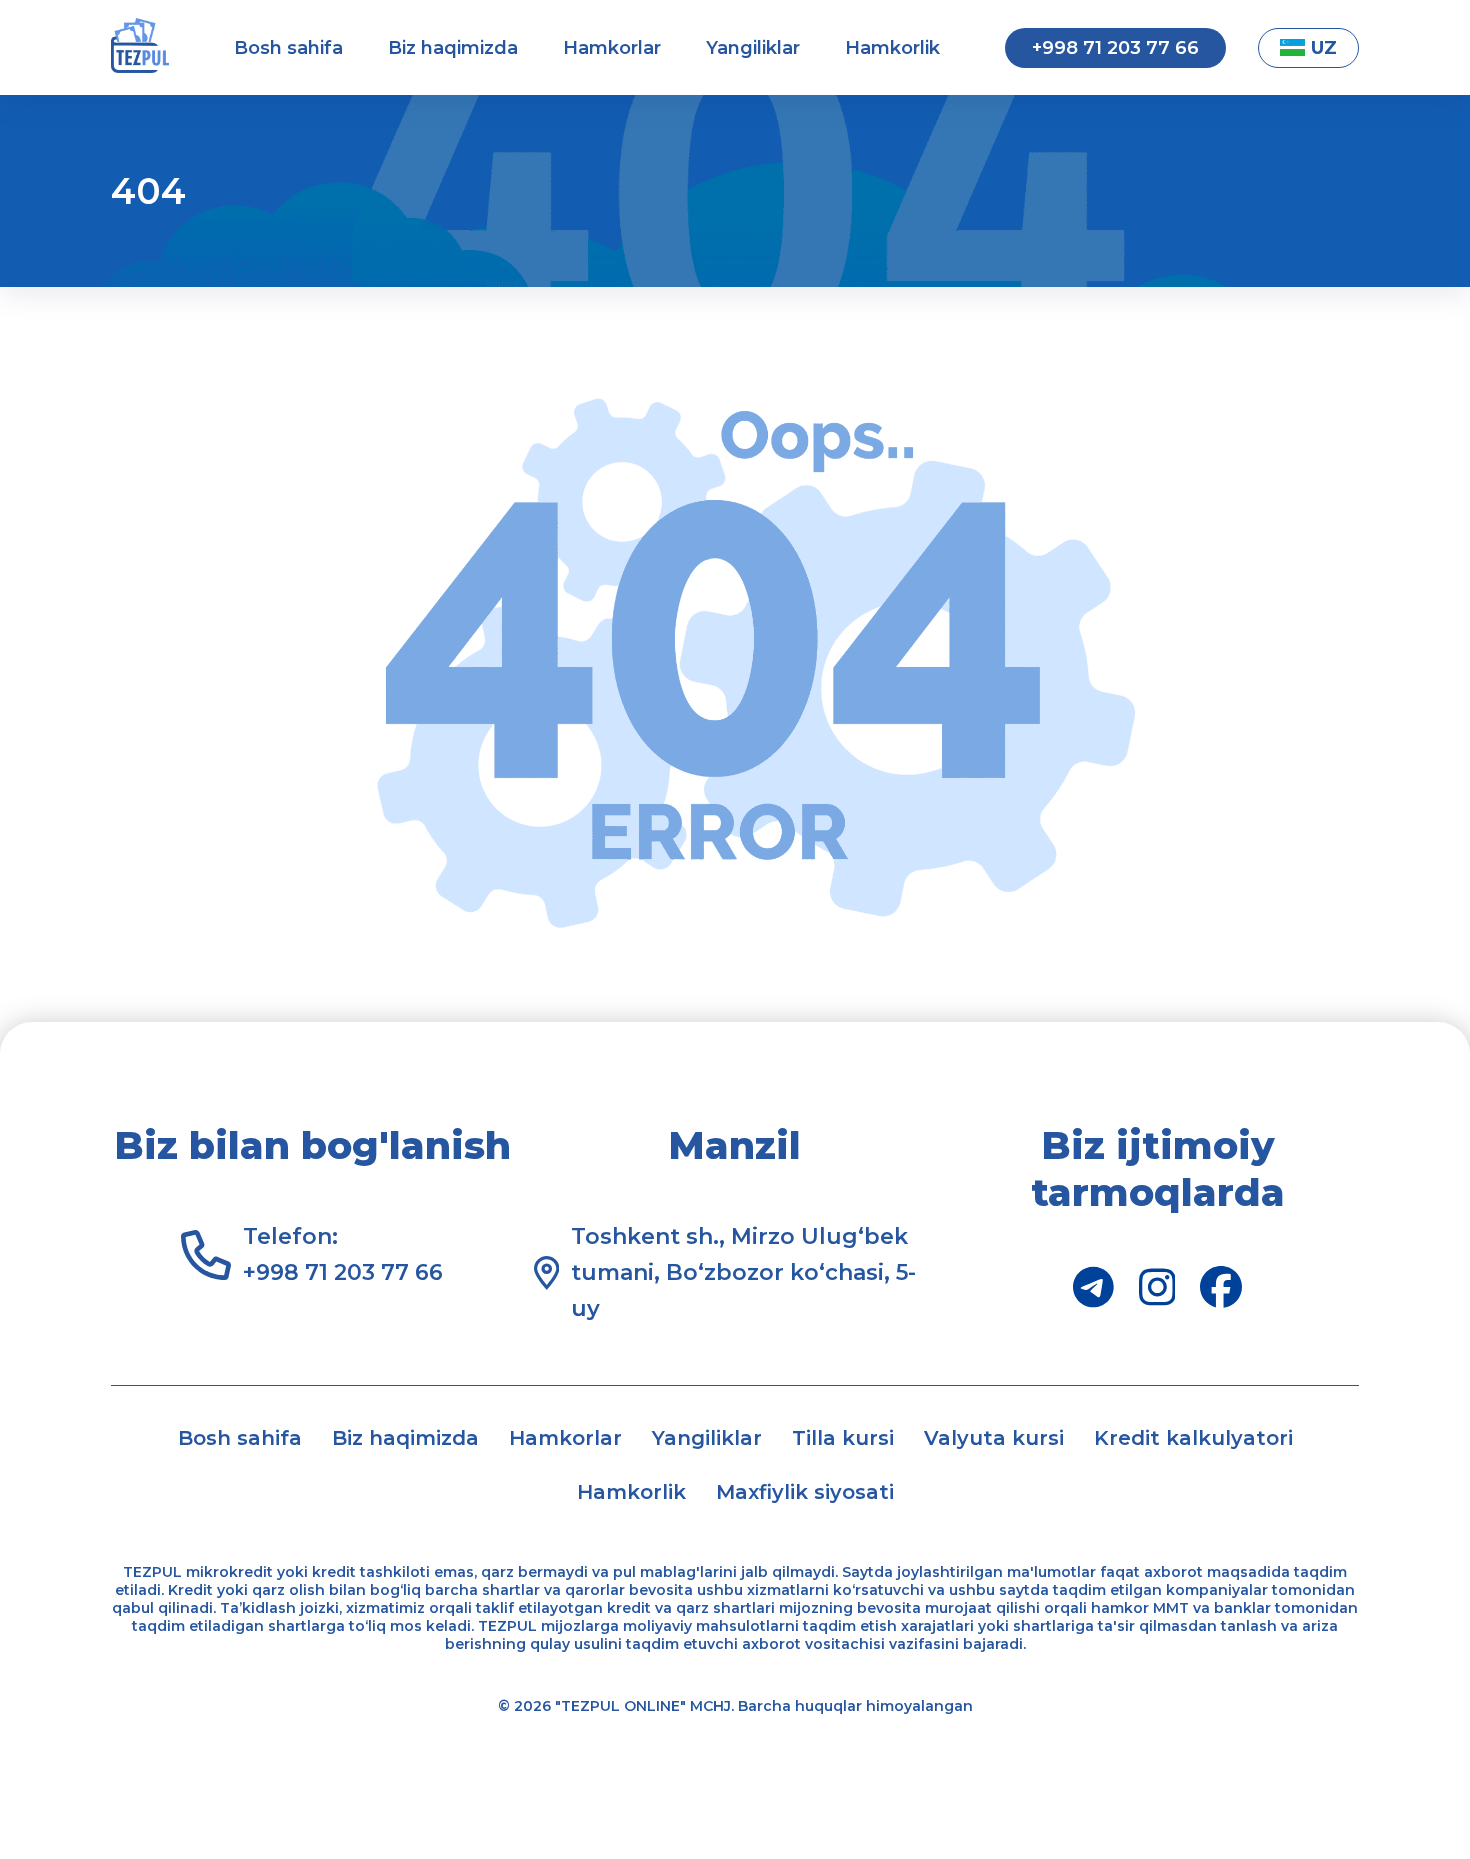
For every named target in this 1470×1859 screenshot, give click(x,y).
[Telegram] (1093, 1287)
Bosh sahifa (288, 48)
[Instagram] (1157, 1287)
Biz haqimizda (453, 48)
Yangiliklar (753, 48)
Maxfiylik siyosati (805, 1492)
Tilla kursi (843, 1438)
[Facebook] (1221, 1287)
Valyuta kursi (994, 1438)
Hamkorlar (612, 48)
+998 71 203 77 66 (1115, 48)
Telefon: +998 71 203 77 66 (343, 1254)
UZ (1324, 48)
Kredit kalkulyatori (1193, 1438)
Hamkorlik (892, 48)
